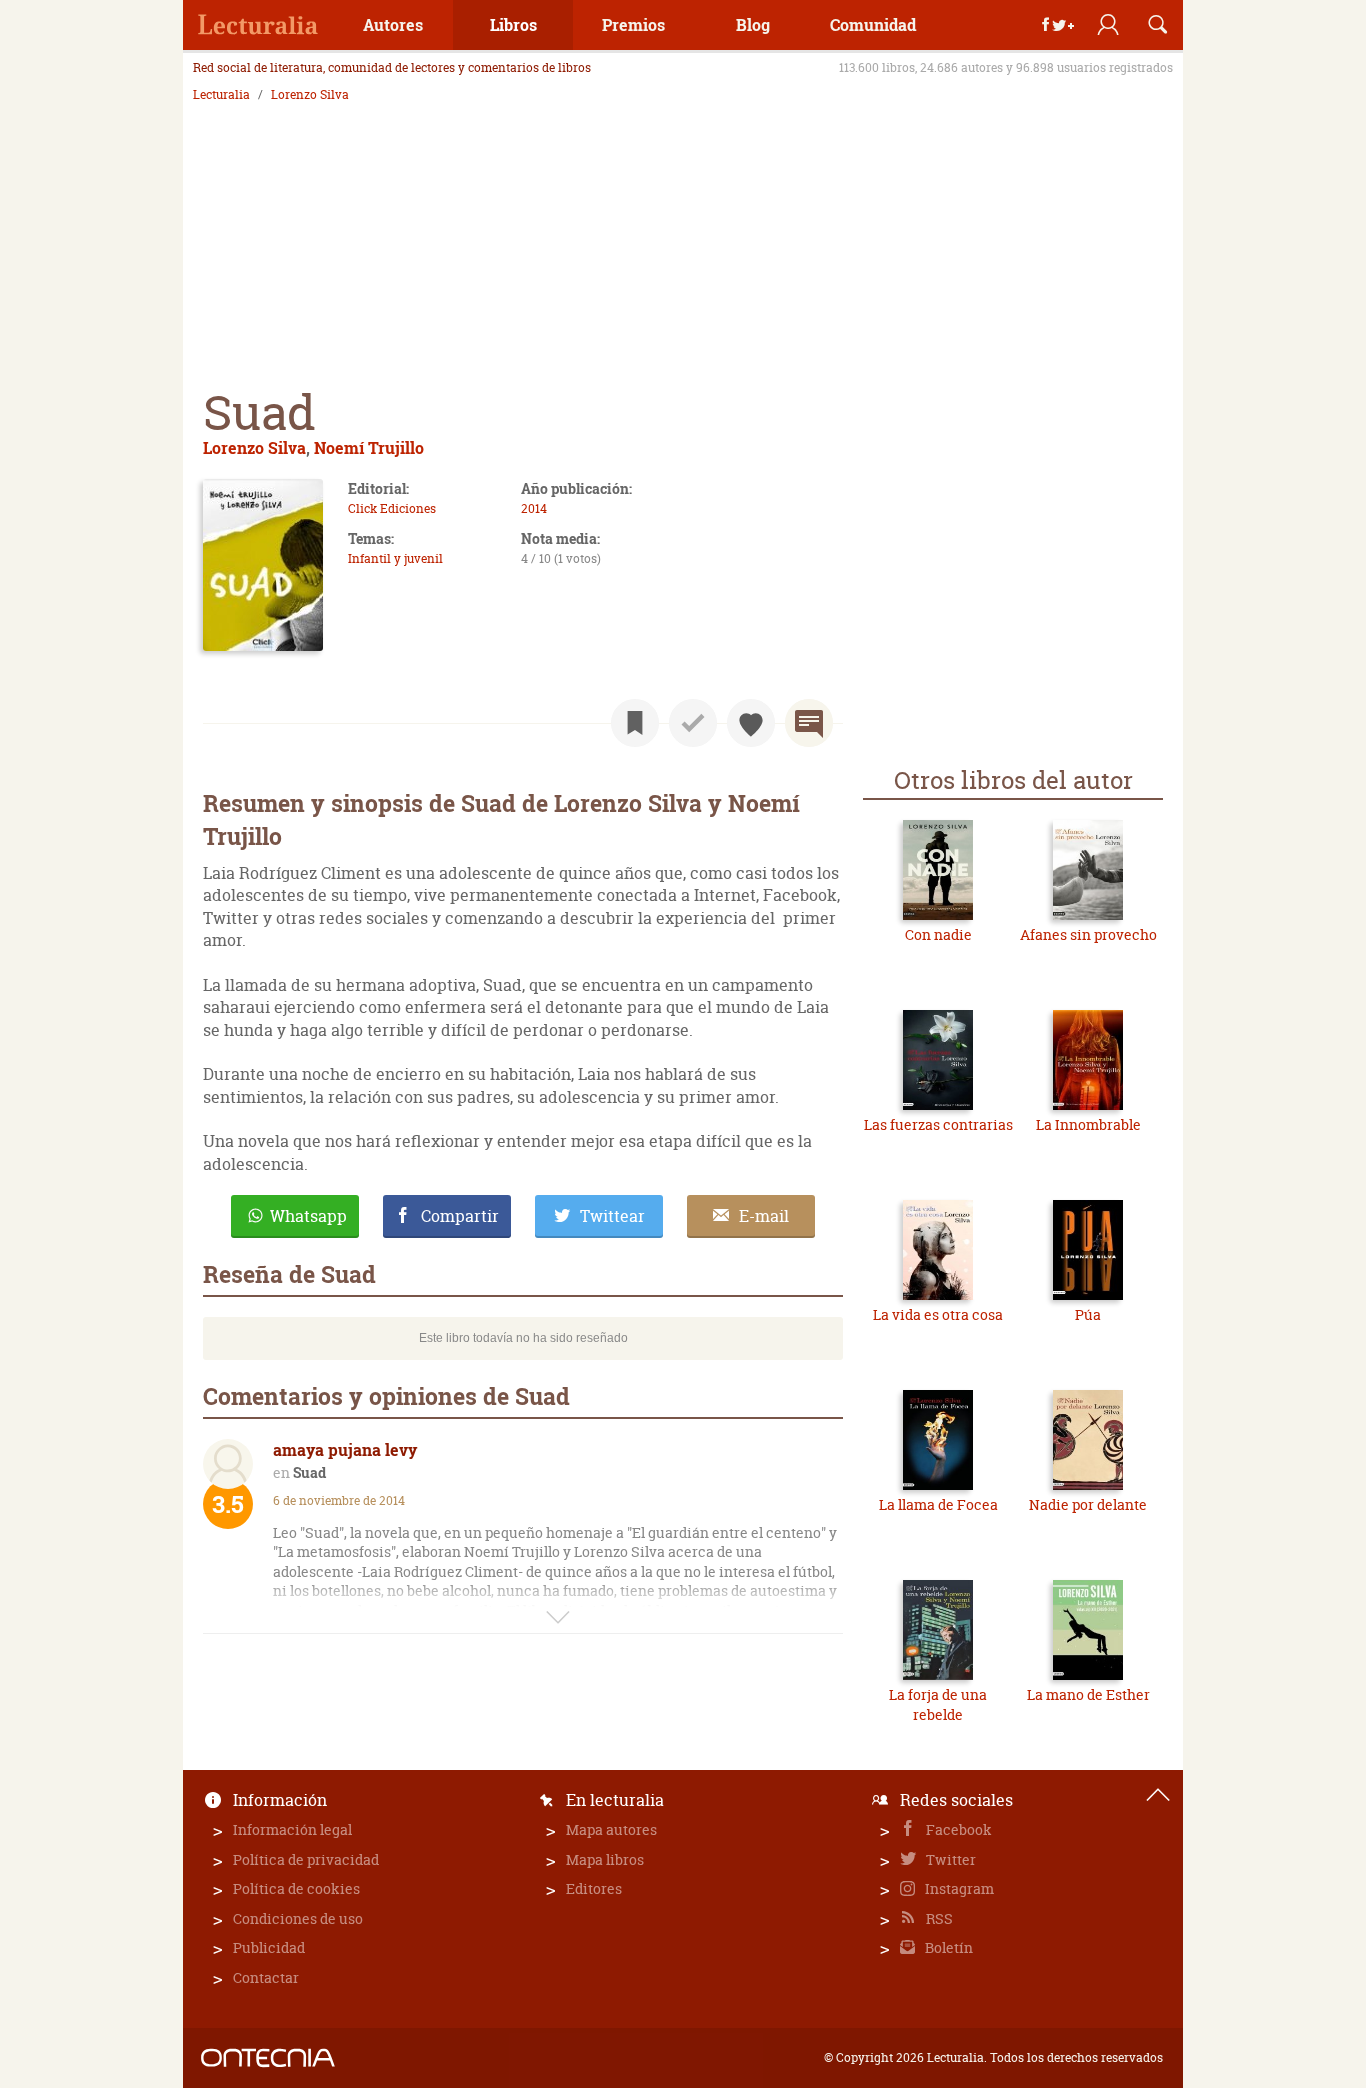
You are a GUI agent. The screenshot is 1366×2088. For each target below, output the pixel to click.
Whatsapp (308, 1216)
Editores (594, 1888)
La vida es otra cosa (938, 1314)
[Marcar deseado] (751, 723)
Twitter (949, 1859)
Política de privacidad (306, 1859)
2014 (534, 508)
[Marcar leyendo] (635, 723)
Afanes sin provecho (1088, 934)
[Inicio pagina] (1158, 1795)
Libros (513, 24)
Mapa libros (605, 1859)
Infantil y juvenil (395, 558)
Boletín (947, 1947)
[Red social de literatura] (258, 25)
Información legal (292, 1829)
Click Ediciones (392, 508)
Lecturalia (221, 95)
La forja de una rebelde (938, 1704)
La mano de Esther (1088, 1694)
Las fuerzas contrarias (938, 1124)
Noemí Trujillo (369, 447)
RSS (938, 1918)
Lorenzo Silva (310, 95)
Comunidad (873, 24)
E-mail (764, 1216)
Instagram (958, 1888)
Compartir (460, 1216)
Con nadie (938, 934)
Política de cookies (296, 1888)
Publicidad (269, 1947)
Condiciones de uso (298, 1918)
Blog (753, 24)
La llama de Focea (938, 1504)
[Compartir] (1058, 25)
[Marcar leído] (693, 723)
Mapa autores (611, 1829)
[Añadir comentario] (809, 723)
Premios (633, 24)
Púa (1088, 1314)
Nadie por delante (1088, 1504)
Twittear (612, 1216)
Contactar (266, 1977)
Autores (393, 24)
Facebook (957, 1829)
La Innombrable (1088, 1124)
